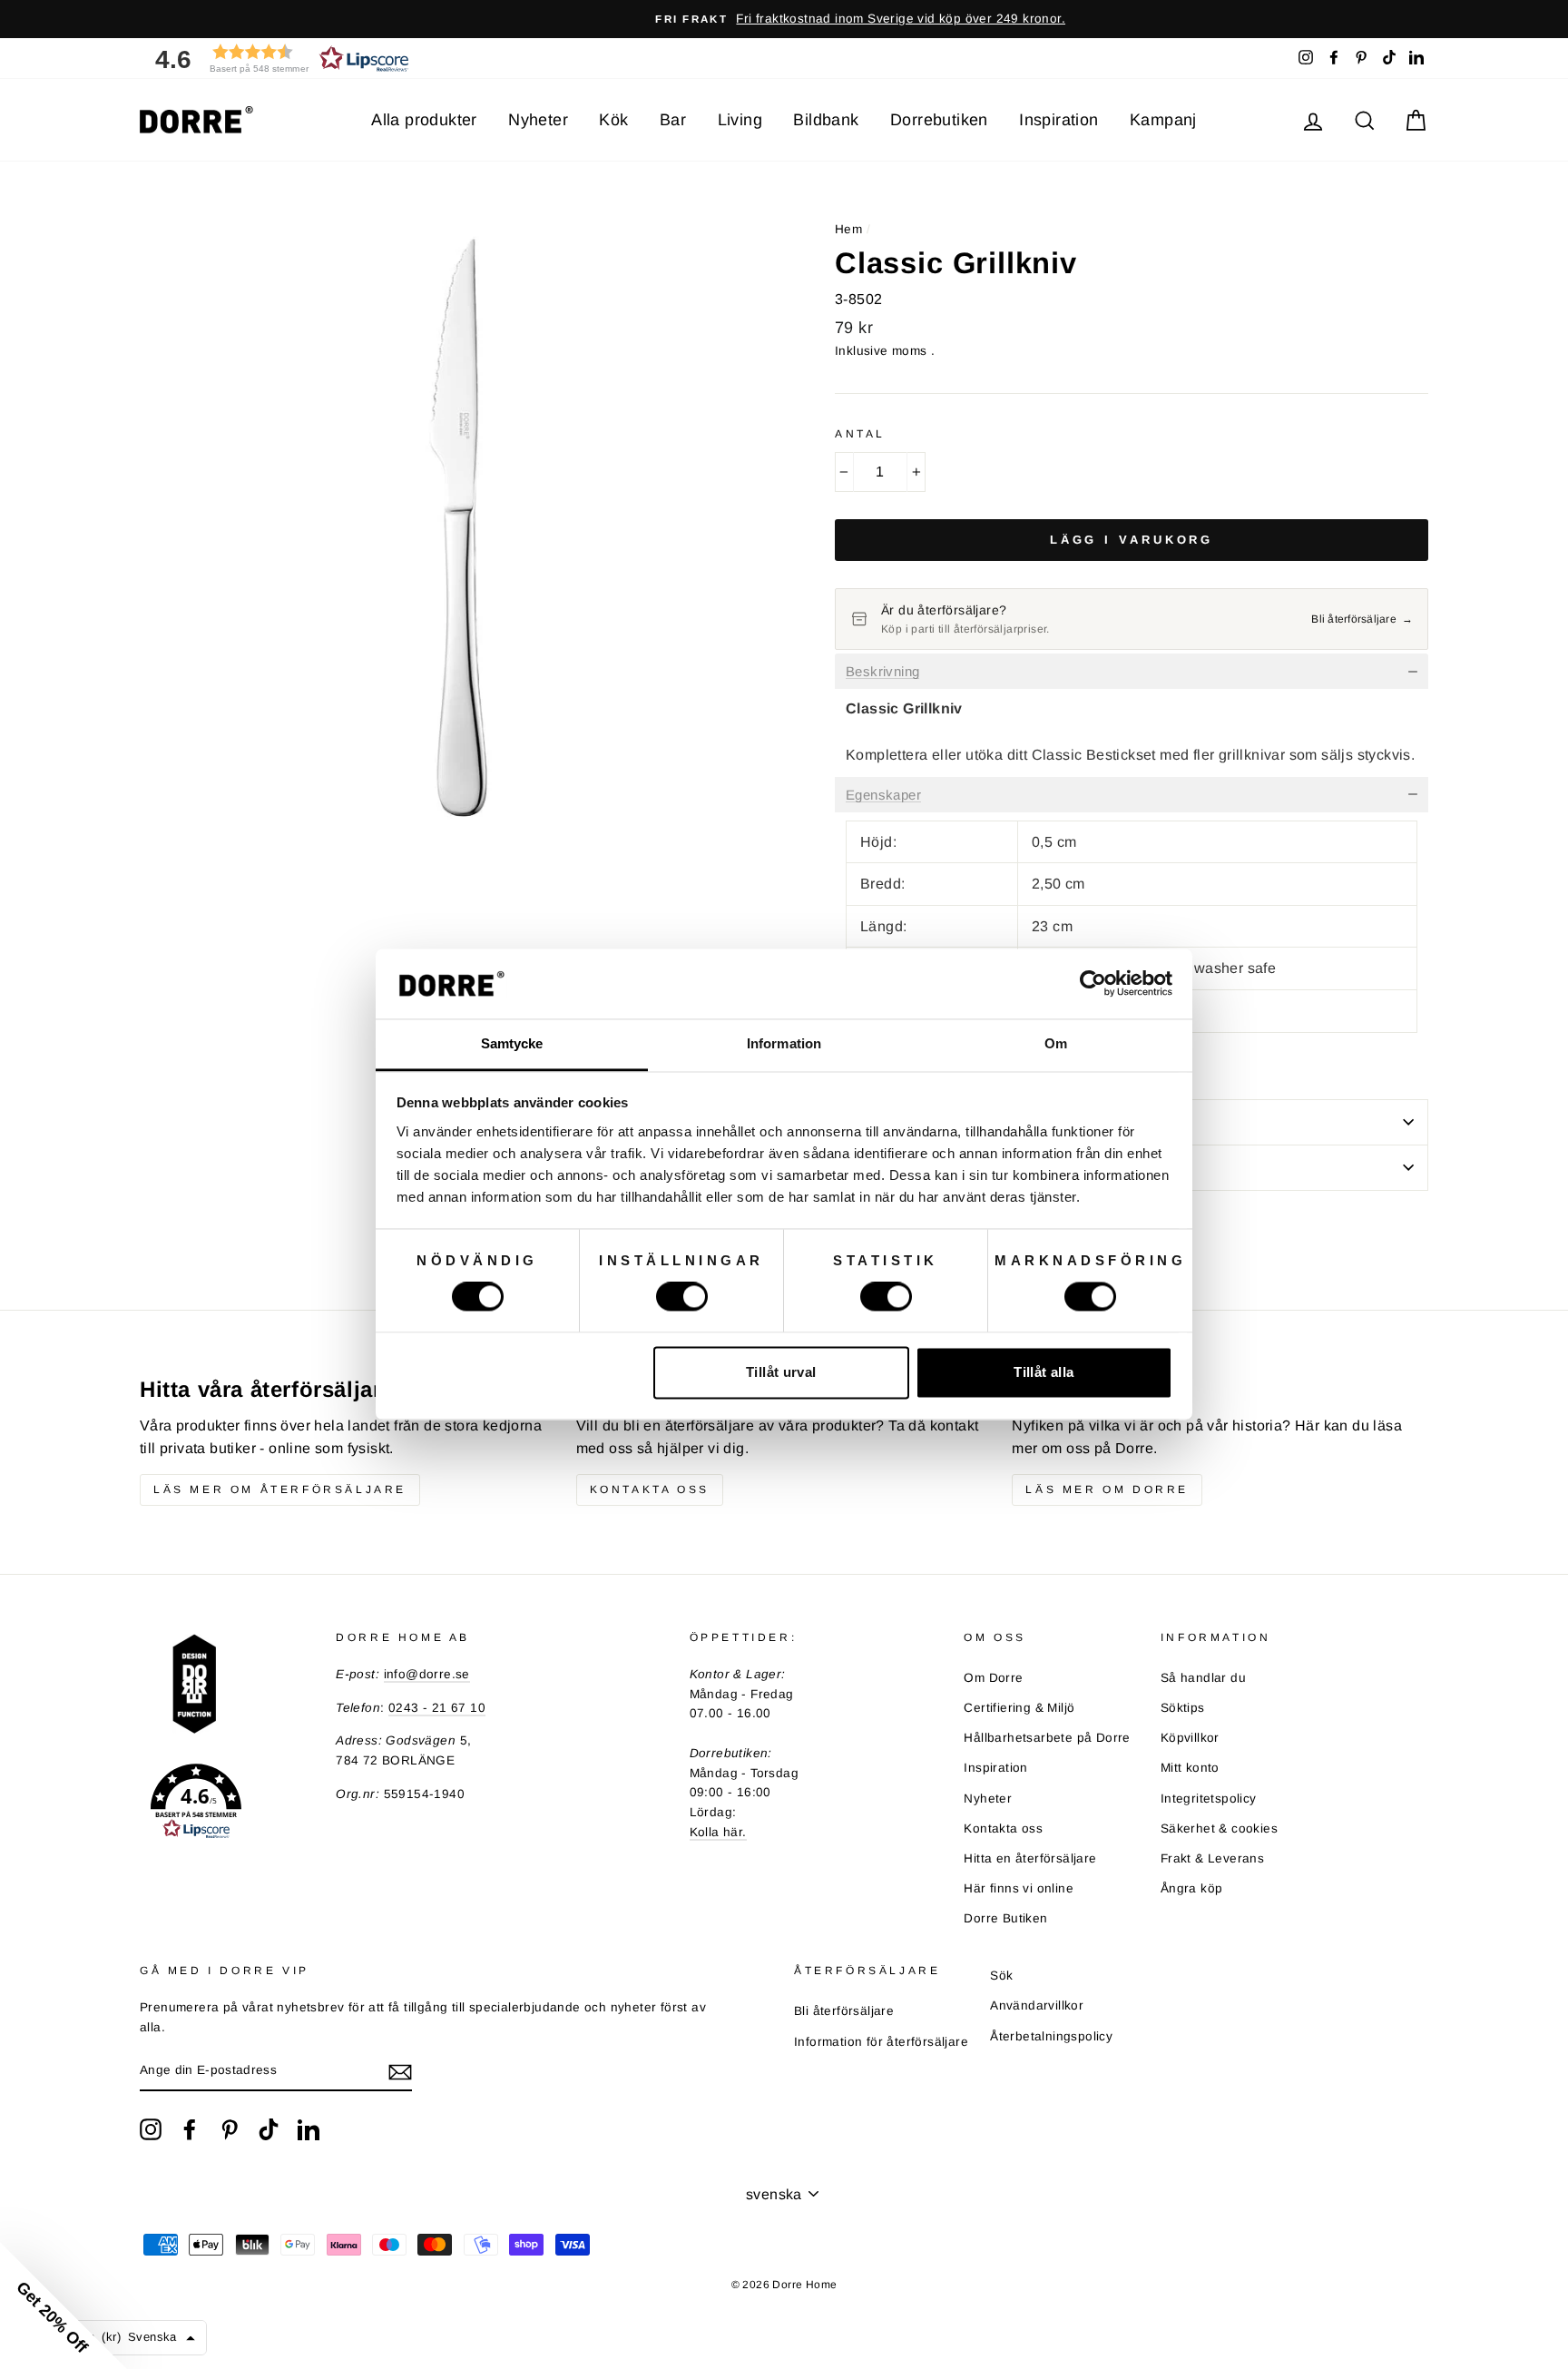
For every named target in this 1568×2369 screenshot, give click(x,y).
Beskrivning (882, 672)
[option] (784, 19)
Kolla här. (718, 1832)
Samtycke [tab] (512, 1043)
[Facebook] (190, 2129)
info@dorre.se (427, 1674)
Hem (848, 229)
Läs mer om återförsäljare (280, 1489)
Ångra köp (1192, 1888)
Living (740, 120)
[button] (276, 59)
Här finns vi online (1019, 1888)
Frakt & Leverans (1212, 1858)
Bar (673, 120)
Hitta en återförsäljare (1030, 1858)
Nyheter (538, 120)
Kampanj (1163, 120)
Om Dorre (993, 1678)
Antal (860, 434)
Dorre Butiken (1005, 1918)
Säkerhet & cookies (1219, 1828)
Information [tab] (784, 1043)
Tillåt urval (781, 1372)
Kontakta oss (650, 1489)
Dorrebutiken (939, 120)
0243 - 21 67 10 (437, 1708)
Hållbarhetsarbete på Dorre (1047, 1738)
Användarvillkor (1037, 2005)
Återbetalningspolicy (1051, 2036)
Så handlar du (1203, 1678)
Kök (613, 120)
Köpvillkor (1190, 1738)
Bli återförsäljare (844, 2011)
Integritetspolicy (1209, 1799)
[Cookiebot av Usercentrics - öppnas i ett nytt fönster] (1093, 984)
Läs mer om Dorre (1107, 1489)
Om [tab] (1056, 1043)
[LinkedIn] (309, 2129)
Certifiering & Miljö (1019, 1708)
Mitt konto (1190, 1768)
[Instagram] (151, 2129)
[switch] (682, 1297)
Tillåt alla (1044, 1372)
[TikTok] (269, 2129)
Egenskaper (883, 795)
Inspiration (1058, 120)
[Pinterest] (230, 2129)
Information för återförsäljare (881, 2042)
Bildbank (826, 120)
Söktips (1183, 1708)
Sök (1001, 1976)
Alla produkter (424, 120)
